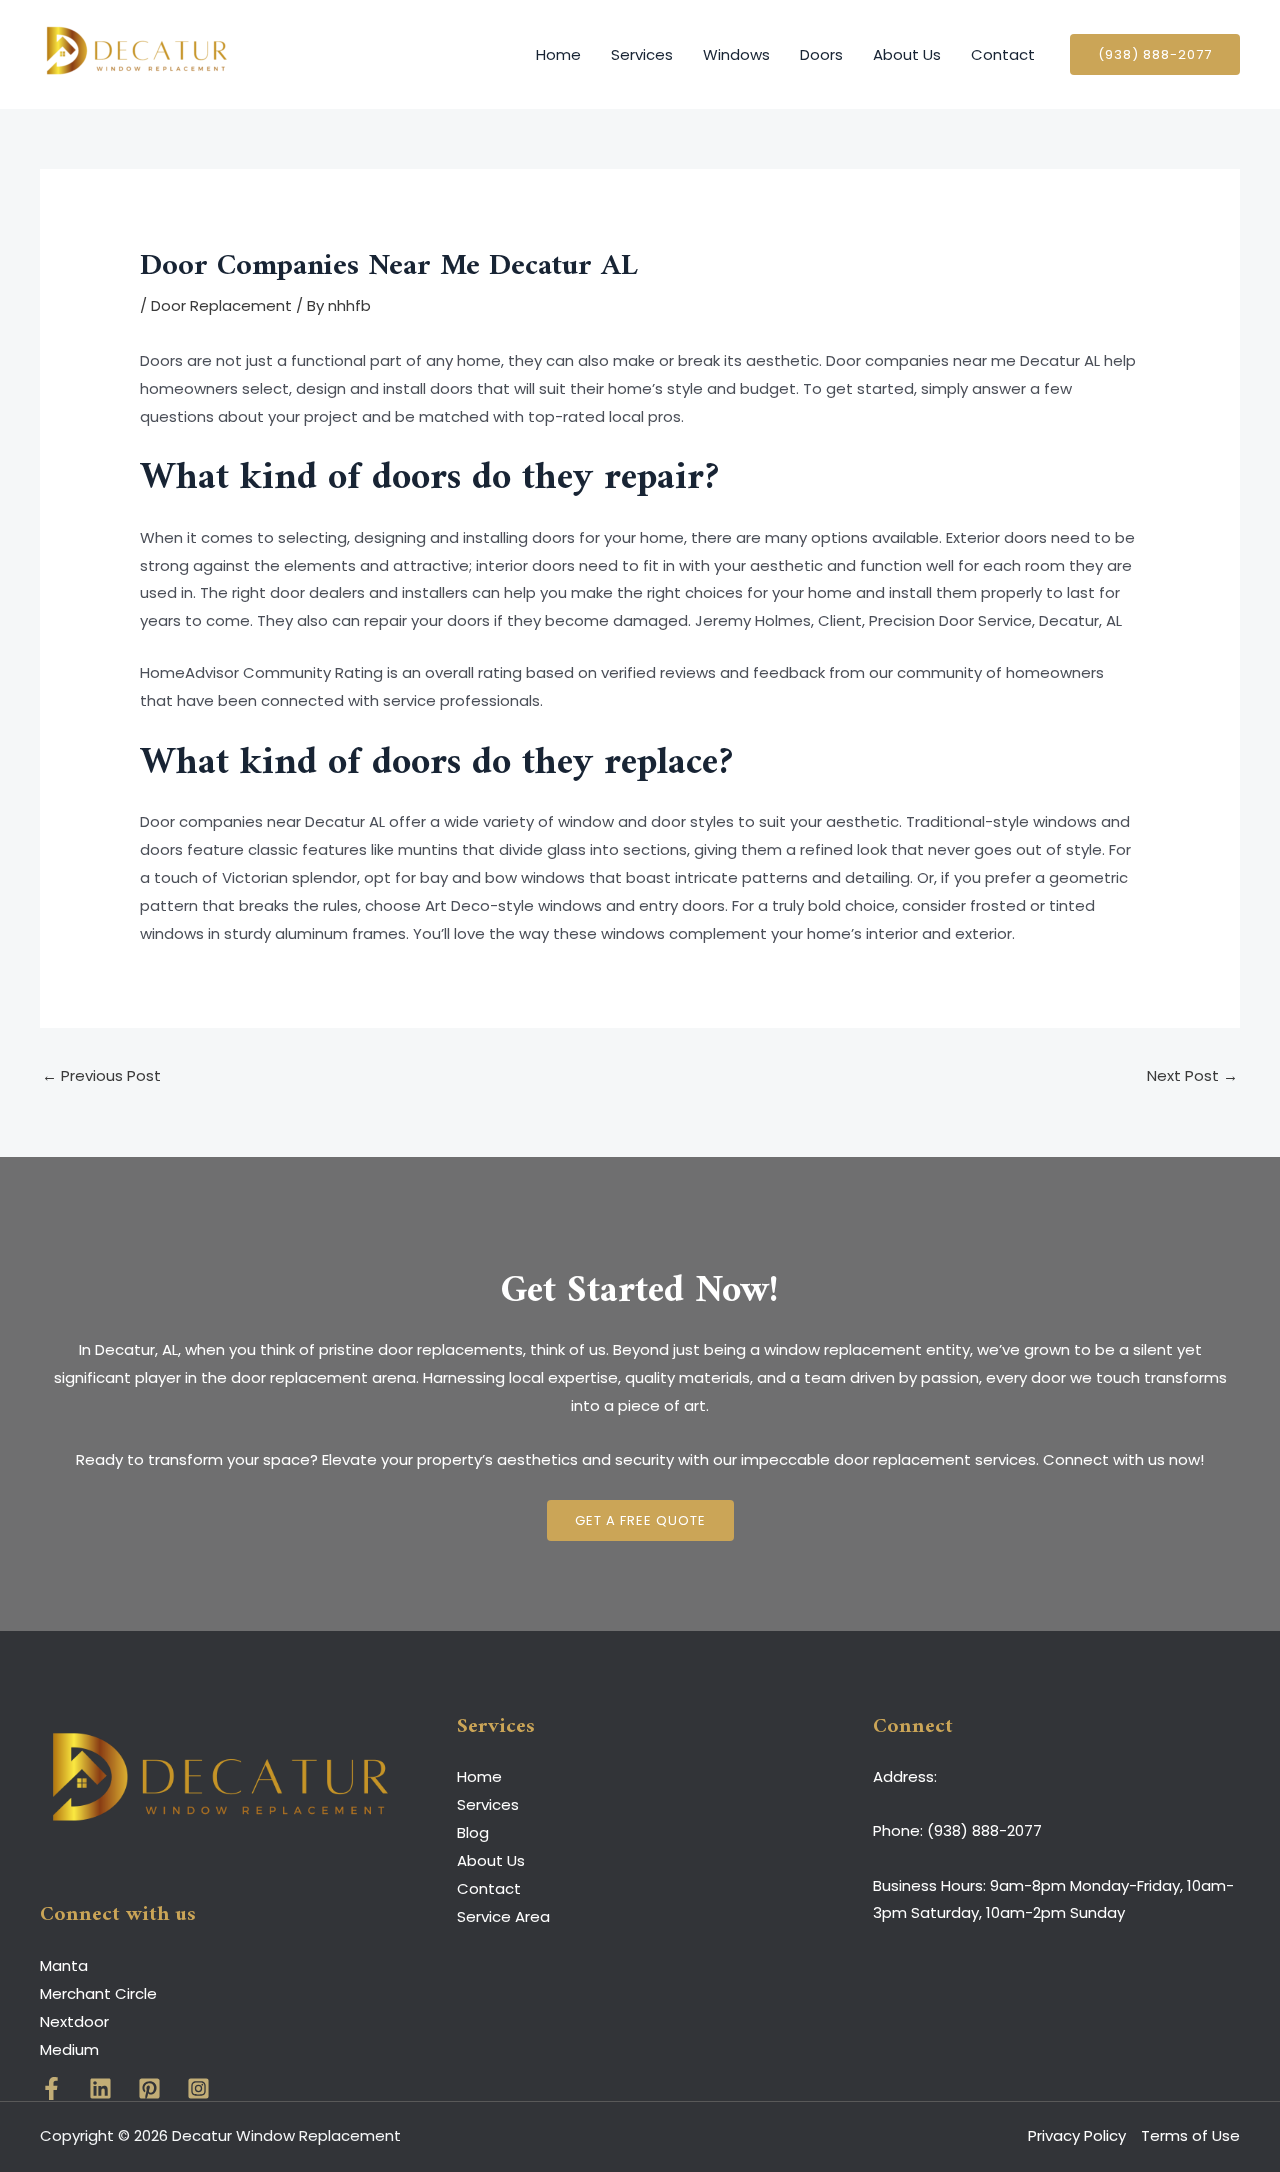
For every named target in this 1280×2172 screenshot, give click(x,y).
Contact (1003, 54)
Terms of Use (1190, 2135)
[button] (1155, 54)
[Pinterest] (149, 2088)
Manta (64, 1965)
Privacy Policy (1077, 2135)
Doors (821, 54)
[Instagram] (198, 2088)
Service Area (503, 1916)
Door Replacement (221, 305)
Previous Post (101, 1075)
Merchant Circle (98, 1993)
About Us (907, 54)
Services (642, 54)
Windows (736, 54)
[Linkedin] (100, 2088)
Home (558, 54)
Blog (473, 1832)
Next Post (1192, 1075)
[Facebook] (51, 2088)
